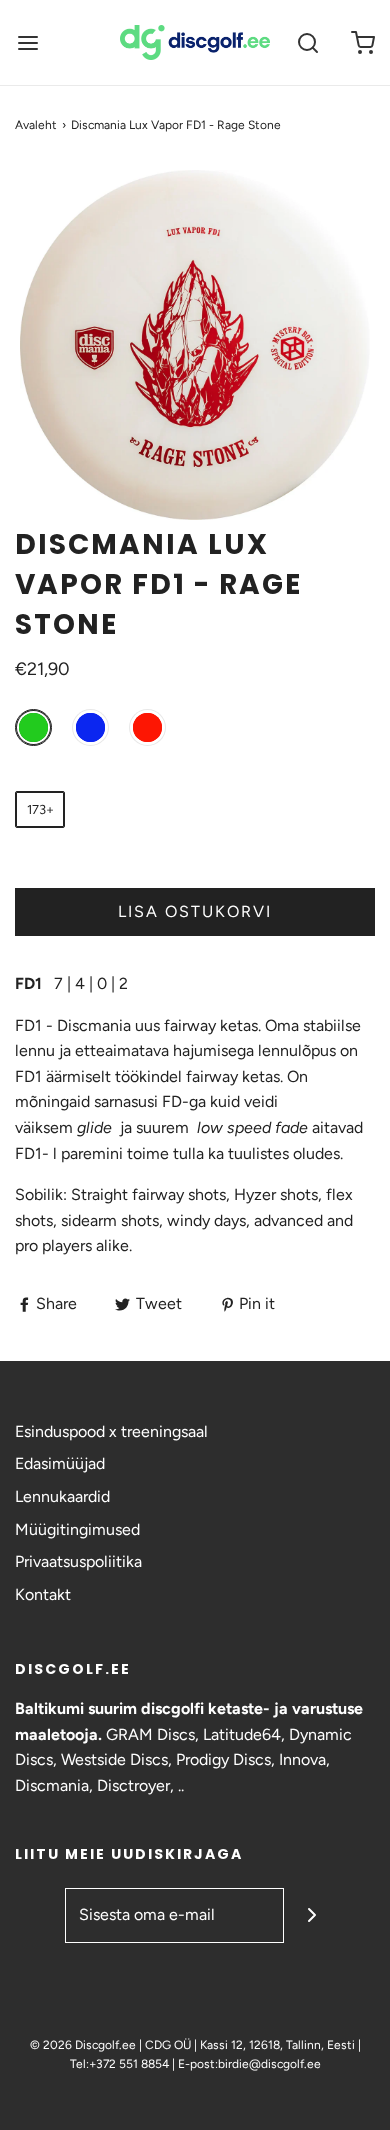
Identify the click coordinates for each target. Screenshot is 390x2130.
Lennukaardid (62, 1496)
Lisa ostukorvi (195, 911)
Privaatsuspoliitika (78, 1561)
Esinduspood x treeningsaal (111, 1431)
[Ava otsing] (307, 42)
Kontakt (43, 1594)
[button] (195, 345)
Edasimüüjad (60, 1463)
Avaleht (36, 125)
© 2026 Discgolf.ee (84, 2045)
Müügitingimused (77, 1529)
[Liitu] (311, 1915)
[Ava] (27, 42)
